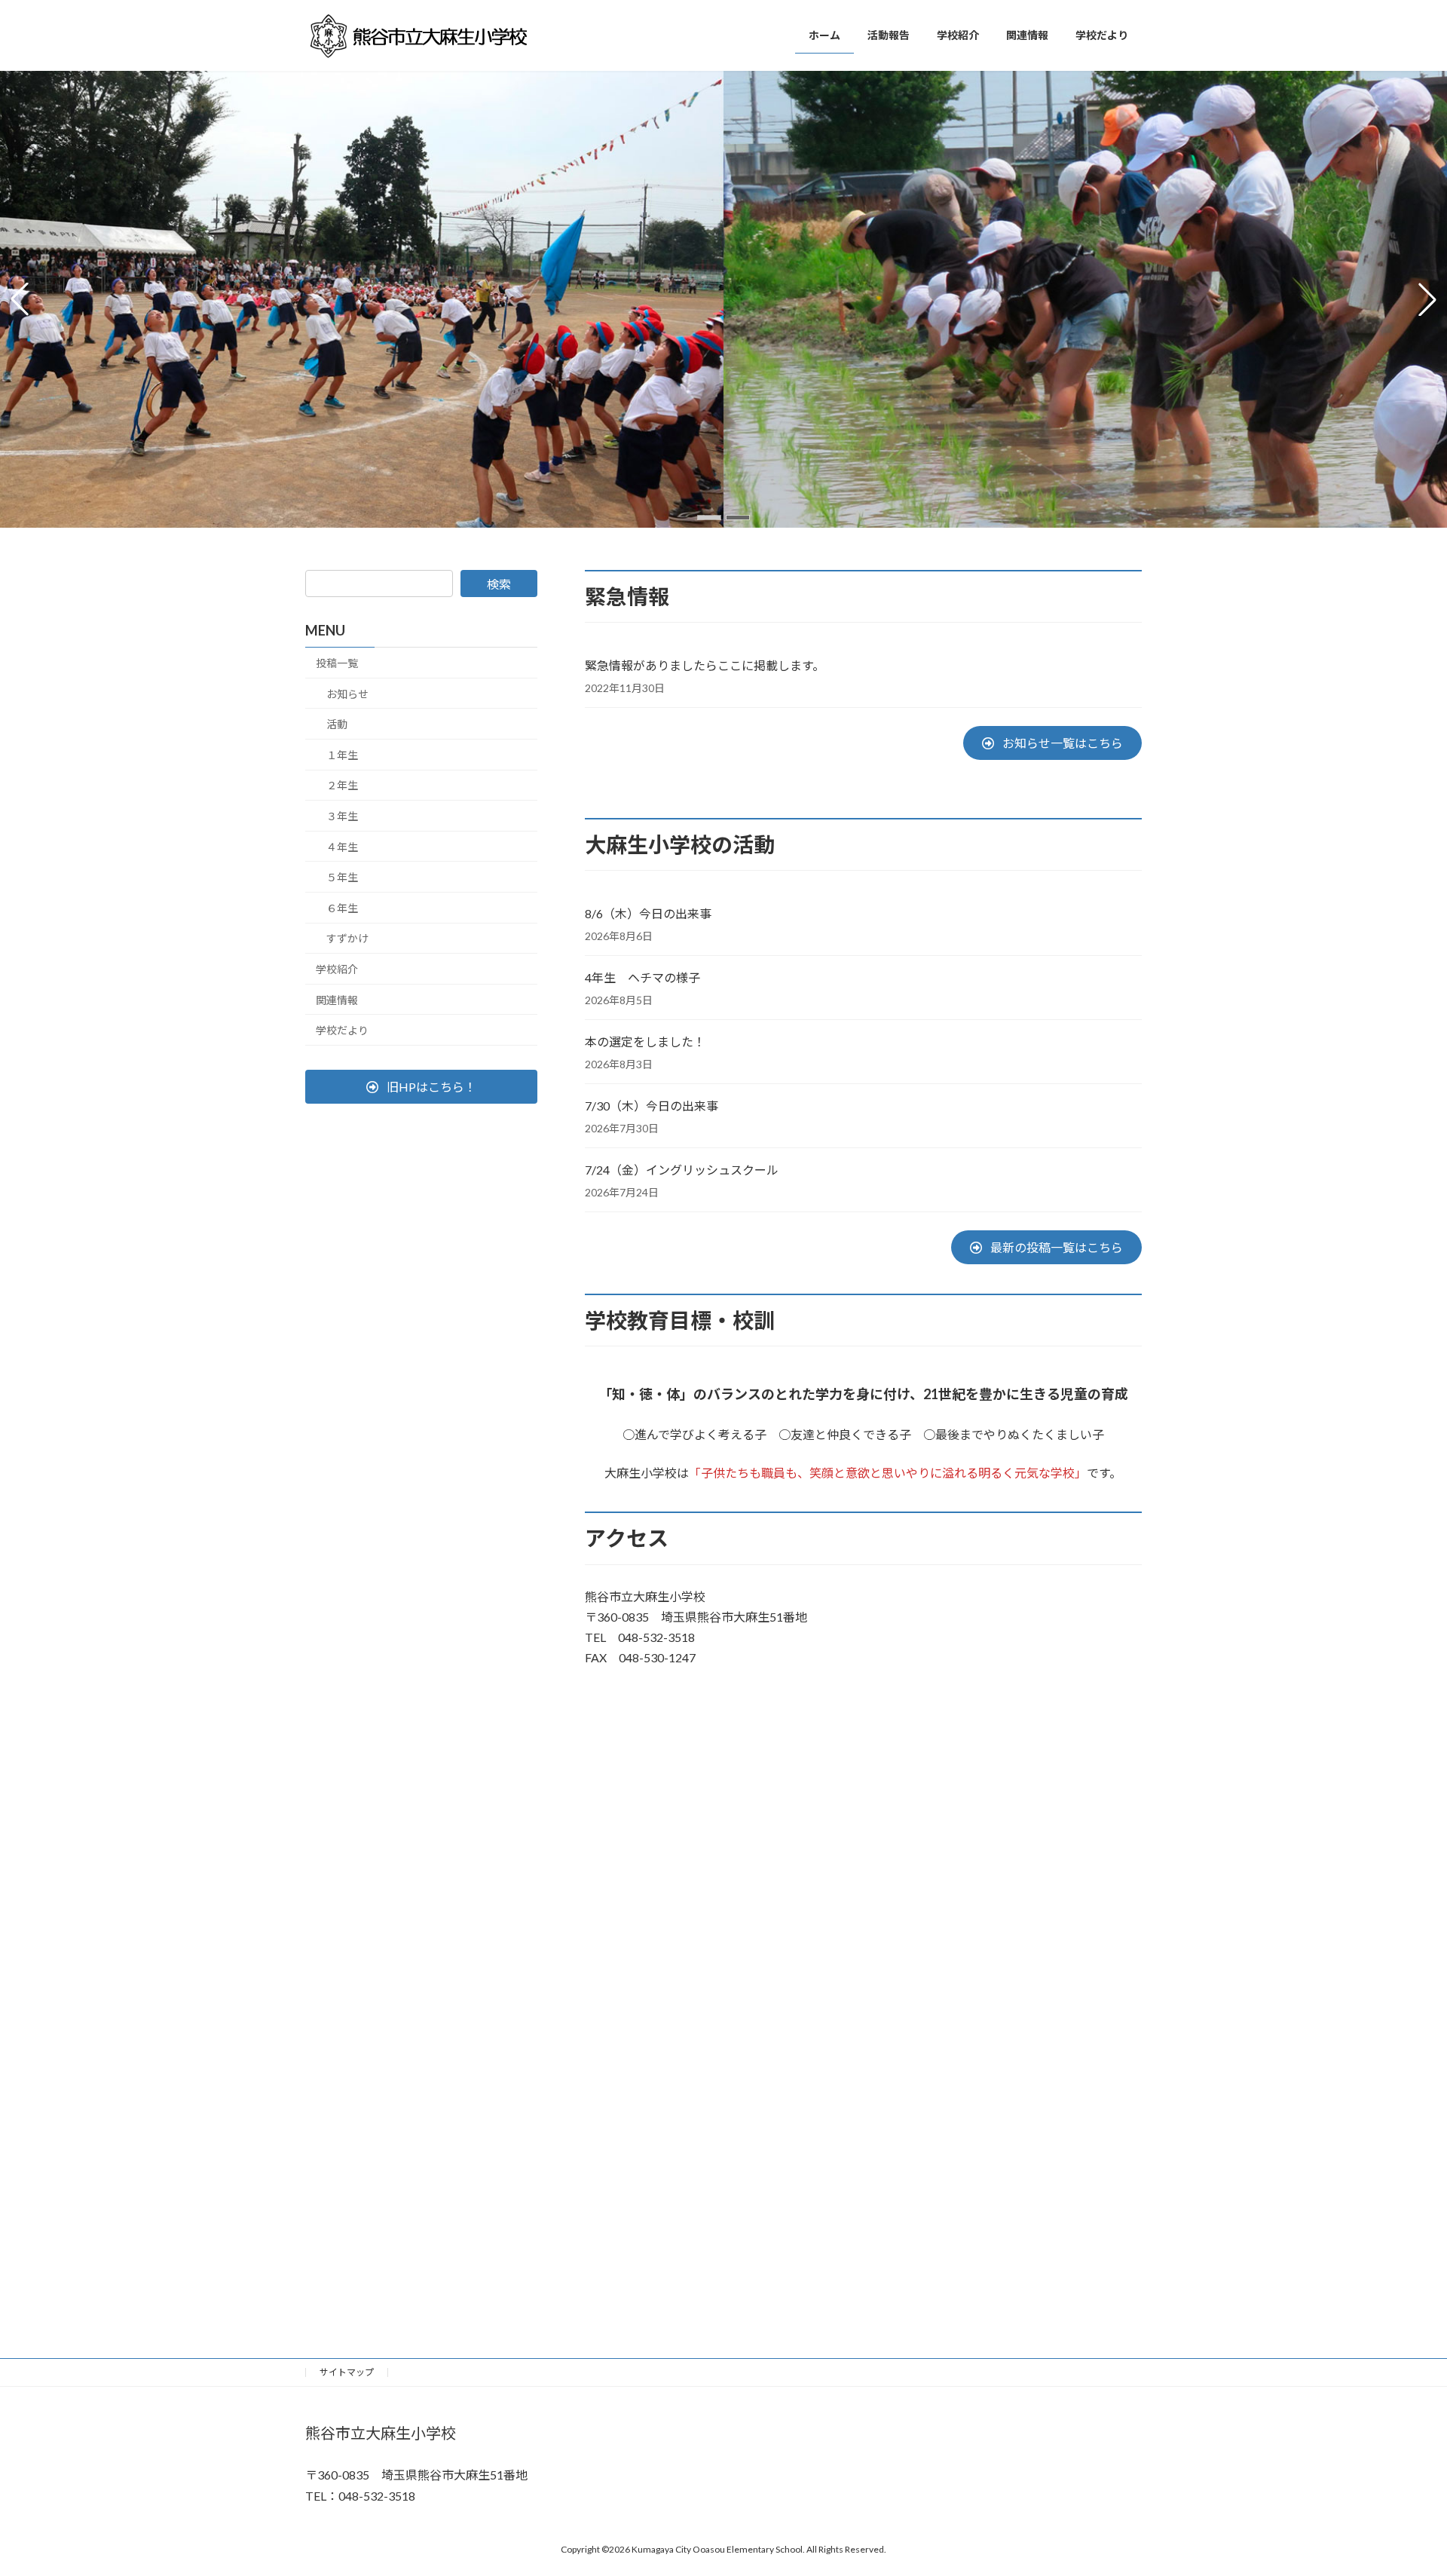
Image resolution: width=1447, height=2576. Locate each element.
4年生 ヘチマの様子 (642, 977)
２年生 (342, 785)
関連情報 (337, 999)
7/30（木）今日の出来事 (652, 1106)
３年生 (342, 816)
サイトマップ (347, 2372)
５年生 (342, 877)
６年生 (342, 908)
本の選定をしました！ (645, 1041)
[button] (709, 518)
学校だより (342, 1030)
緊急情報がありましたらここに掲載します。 (705, 665)
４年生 (342, 846)
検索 (499, 584)
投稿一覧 (337, 663)
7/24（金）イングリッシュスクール (682, 1170)
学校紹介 (337, 969)
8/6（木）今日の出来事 (648, 913)
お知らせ (347, 694)
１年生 (342, 755)
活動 (337, 724)
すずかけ (347, 938)
